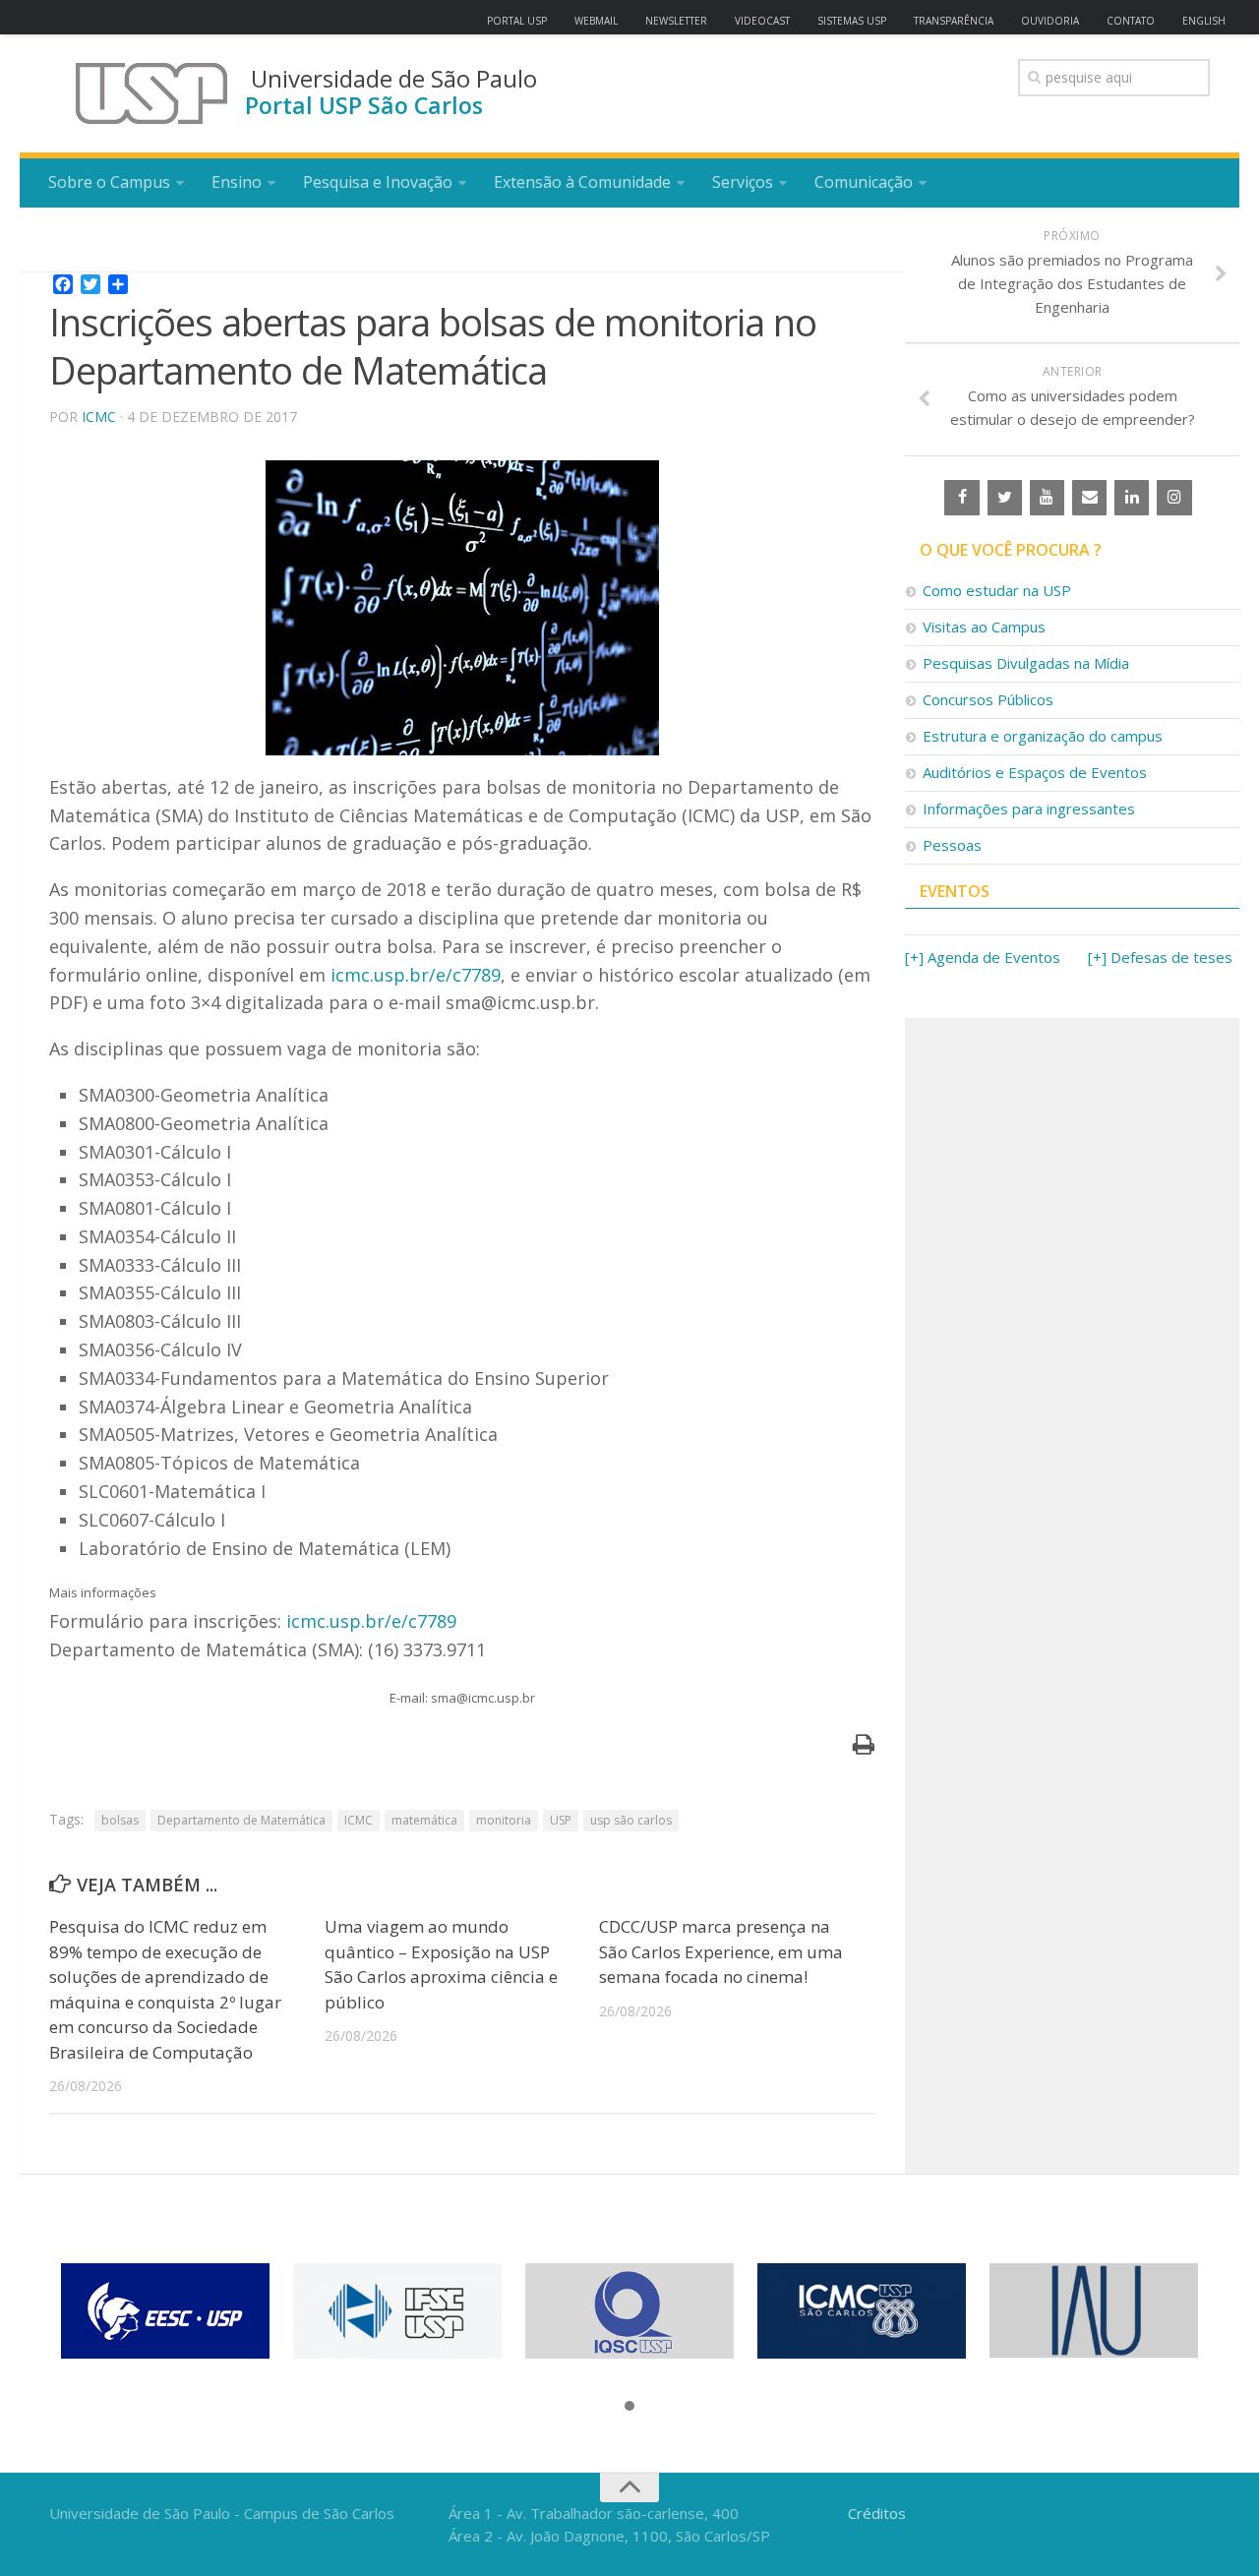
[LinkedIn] (1132, 498)
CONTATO (1131, 21)
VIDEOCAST (762, 21)
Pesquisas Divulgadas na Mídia (1026, 663)
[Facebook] (961, 498)
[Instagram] (1174, 498)
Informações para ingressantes (1029, 809)
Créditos (877, 2513)
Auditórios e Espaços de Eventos (1035, 772)
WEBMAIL (596, 21)
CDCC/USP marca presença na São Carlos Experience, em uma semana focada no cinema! (721, 1951)
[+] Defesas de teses (1160, 957)
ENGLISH (1204, 21)
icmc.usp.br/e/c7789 (416, 975)
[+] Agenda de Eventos (983, 957)
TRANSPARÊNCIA (954, 21)
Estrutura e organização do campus (1043, 736)
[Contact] (1089, 498)
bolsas (120, 1820)
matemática (424, 1820)
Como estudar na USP (997, 590)
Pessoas (952, 845)
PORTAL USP (517, 21)
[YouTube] (1047, 498)
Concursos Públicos (988, 699)
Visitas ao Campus (984, 627)
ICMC (99, 417)
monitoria (504, 1820)
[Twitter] (1005, 498)
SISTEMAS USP (852, 21)
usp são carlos (631, 1820)
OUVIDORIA (1050, 21)
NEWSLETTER (676, 21)
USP (561, 1820)
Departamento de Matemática (241, 1820)
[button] (629, 2407)
